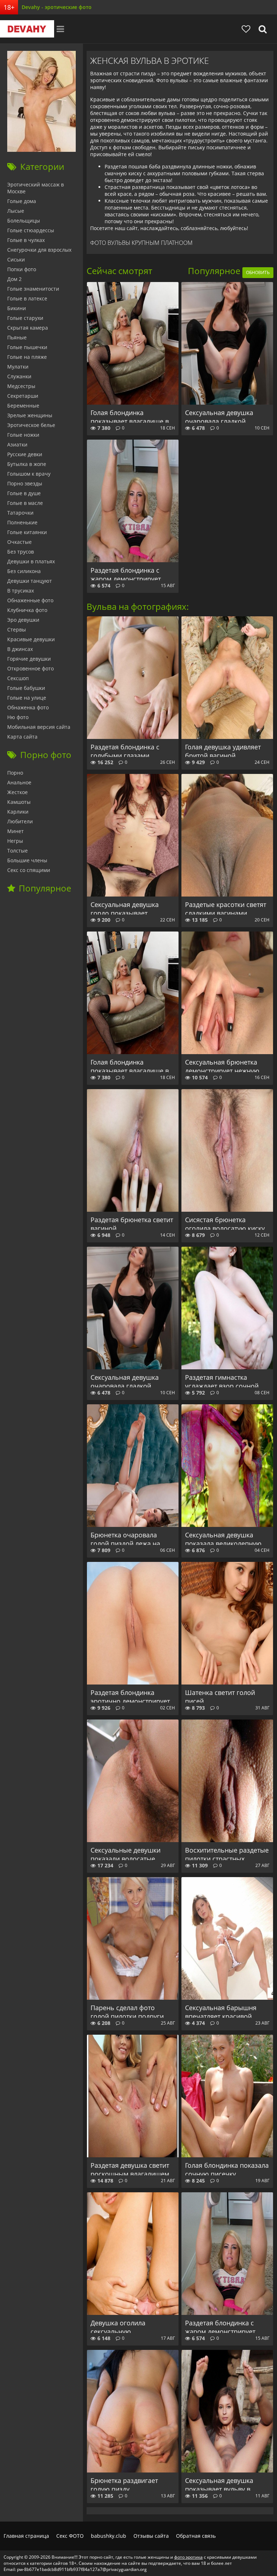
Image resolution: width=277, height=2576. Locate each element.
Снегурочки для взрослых (39, 250)
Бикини (17, 308)
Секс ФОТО (70, 2536)
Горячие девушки (29, 659)
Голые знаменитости (33, 289)
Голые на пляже (27, 357)
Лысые (16, 211)
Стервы (17, 629)
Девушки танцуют (30, 581)
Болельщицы (24, 221)
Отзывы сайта (151, 2536)
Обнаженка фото (28, 707)
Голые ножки (23, 435)
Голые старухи (25, 318)
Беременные (23, 406)
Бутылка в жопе (27, 464)
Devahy (27, 29)
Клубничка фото (27, 610)
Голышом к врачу (29, 474)
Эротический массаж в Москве (36, 188)
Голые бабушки (26, 688)
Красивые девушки (31, 639)
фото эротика (188, 2557)
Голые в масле (25, 503)
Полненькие (22, 522)
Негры (15, 841)
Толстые (17, 851)
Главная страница (26, 2536)
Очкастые (19, 542)
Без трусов (21, 552)
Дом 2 (14, 279)
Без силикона (24, 571)
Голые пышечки (27, 347)
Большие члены (27, 860)
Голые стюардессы (31, 230)
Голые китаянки (27, 532)
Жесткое (17, 792)
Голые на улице (27, 698)
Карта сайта (22, 737)
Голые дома (22, 201)
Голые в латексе (27, 298)
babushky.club (109, 2536)
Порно (15, 773)
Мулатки (18, 367)
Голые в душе (24, 493)
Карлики (18, 812)
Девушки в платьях (31, 561)
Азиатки (17, 444)
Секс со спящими (29, 870)
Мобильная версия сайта (39, 727)
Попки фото (22, 269)
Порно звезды (25, 483)
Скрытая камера (28, 328)
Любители (20, 821)
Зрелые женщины (30, 415)
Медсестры (21, 386)
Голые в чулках (26, 240)
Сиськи (16, 259)
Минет (16, 831)
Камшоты (19, 802)
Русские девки (25, 454)
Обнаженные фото (30, 600)
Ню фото (18, 717)
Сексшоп (18, 678)
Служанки (19, 376)
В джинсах (20, 649)
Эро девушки (23, 620)
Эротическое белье (31, 425)
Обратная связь (196, 2536)
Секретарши (23, 396)
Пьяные (17, 337)
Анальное (19, 782)
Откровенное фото (30, 668)
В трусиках (21, 591)
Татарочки (20, 513)
